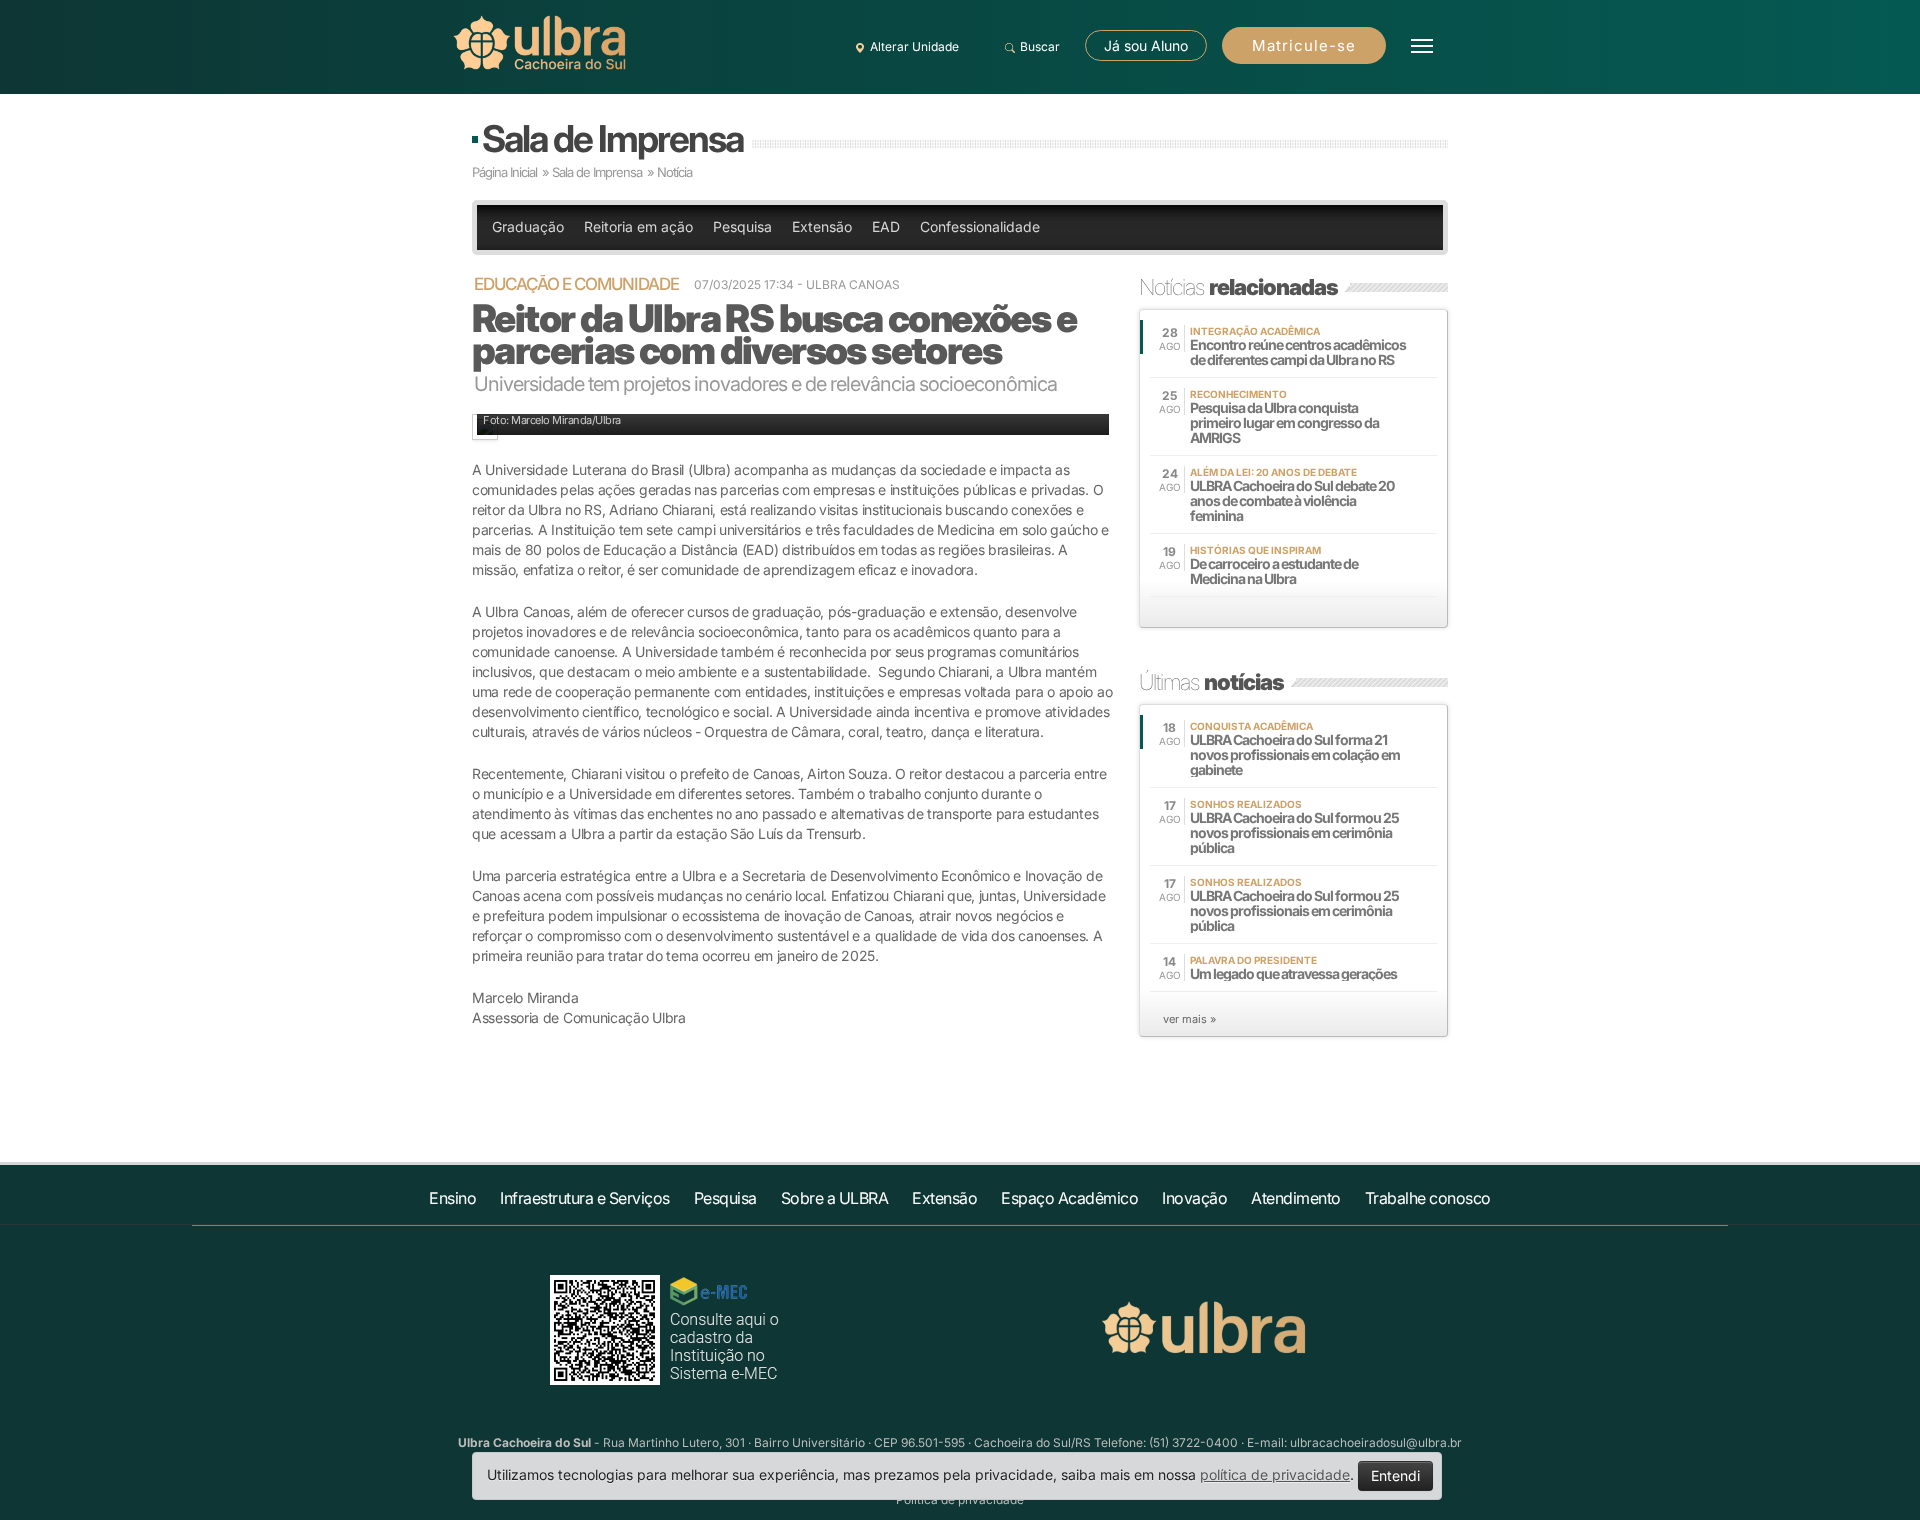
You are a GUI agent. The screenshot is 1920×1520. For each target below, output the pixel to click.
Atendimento (1296, 1198)
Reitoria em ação (638, 226)
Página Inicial (504, 172)
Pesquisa (742, 226)
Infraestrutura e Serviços (585, 1198)
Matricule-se (1304, 45)
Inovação (1194, 1198)
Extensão (822, 226)
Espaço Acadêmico (1069, 1198)
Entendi (1395, 1475)
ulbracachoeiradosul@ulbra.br (1376, 1442)
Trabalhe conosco (1428, 1198)
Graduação (528, 226)
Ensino (452, 1198)
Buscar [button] (1040, 46)
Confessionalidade (980, 226)
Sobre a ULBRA (835, 1198)
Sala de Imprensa (612, 138)
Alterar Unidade (914, 46)
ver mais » (1189, 1019)
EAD (886, 226)
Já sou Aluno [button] (1146, 45)
